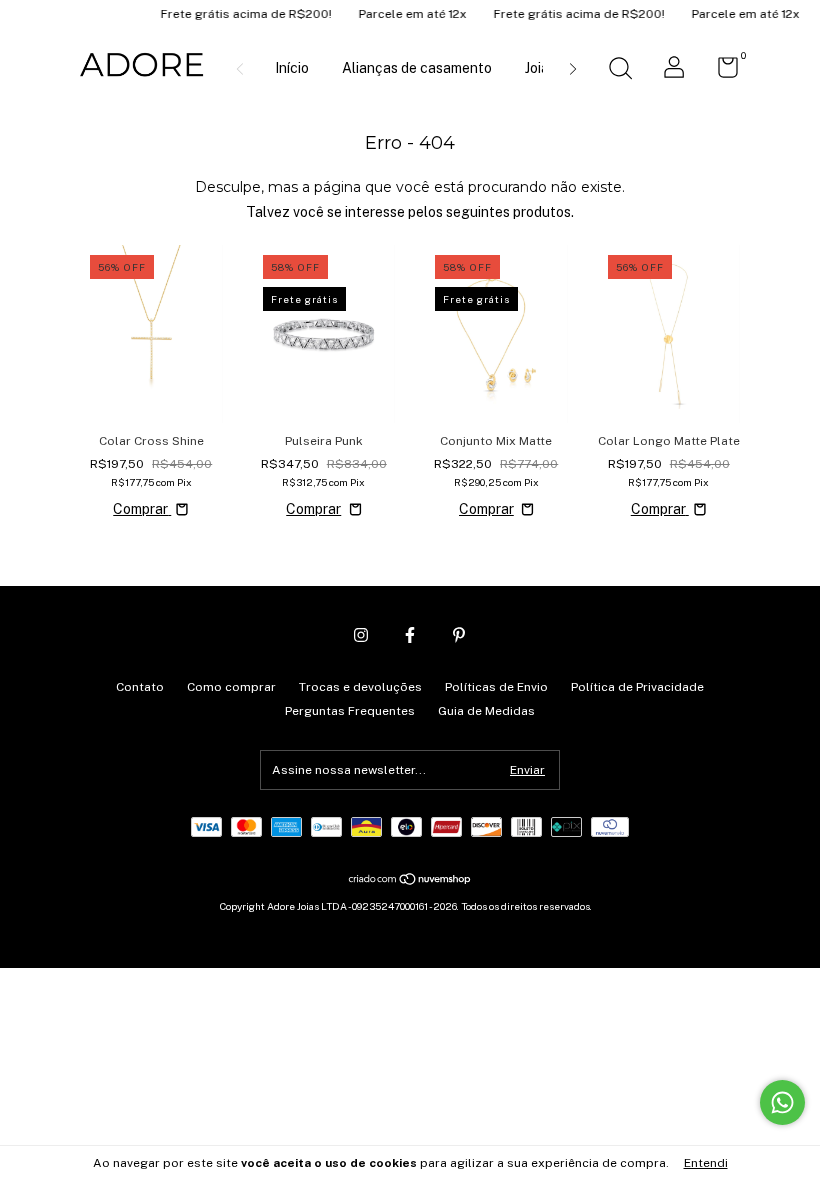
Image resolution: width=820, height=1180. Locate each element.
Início (292, 68)
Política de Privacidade (637, 687)
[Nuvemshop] (410, 881)
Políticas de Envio (496, 687)
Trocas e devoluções (360, 687)
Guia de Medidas (486, 711)
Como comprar (231, 687)
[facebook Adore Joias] (410, 635)
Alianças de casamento (417, 68)
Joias (540, 68)
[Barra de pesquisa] (620, 71)
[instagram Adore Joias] (361, 635)
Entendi (706, 1163)
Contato (140, 687)
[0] (720, 72)
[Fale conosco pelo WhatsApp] (782, 1102)
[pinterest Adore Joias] (459, 635)
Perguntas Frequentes (350, 711)
